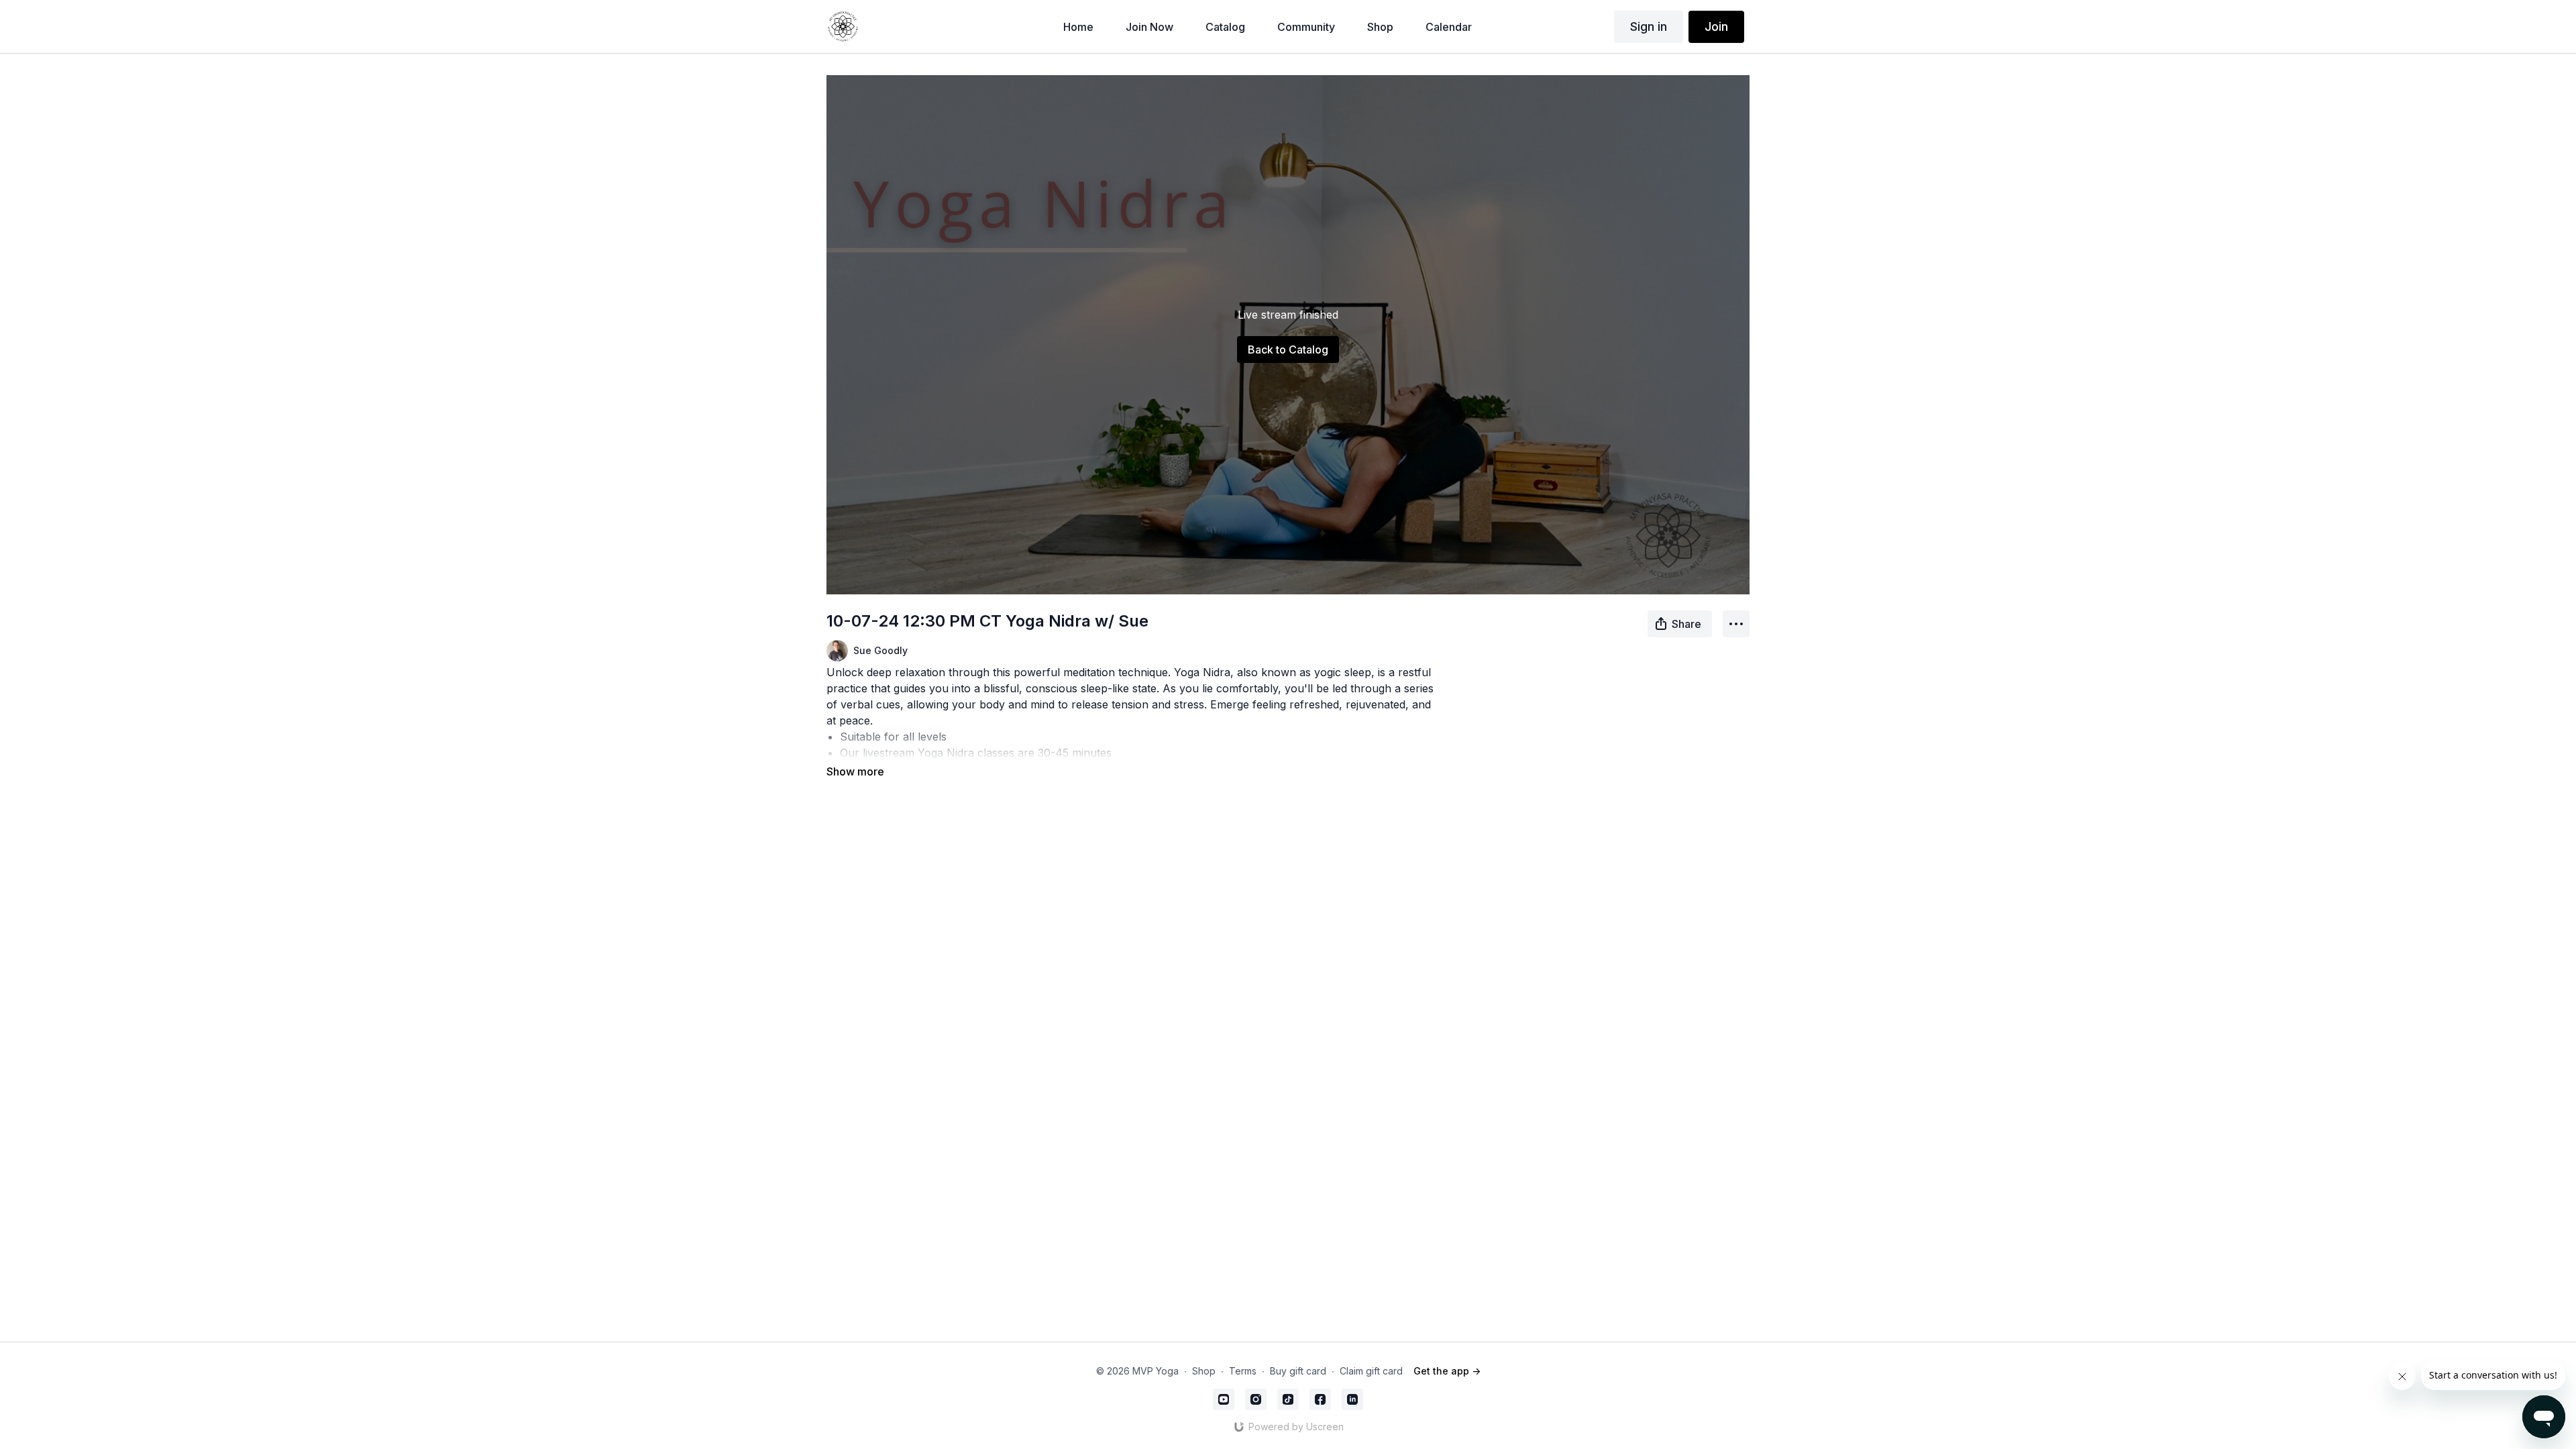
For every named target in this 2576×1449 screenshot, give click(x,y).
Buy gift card (1298, 1371)
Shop (1204, 1371)
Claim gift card (1371, 1371)
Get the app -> (1447, 1371)
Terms (1243, 1371)
